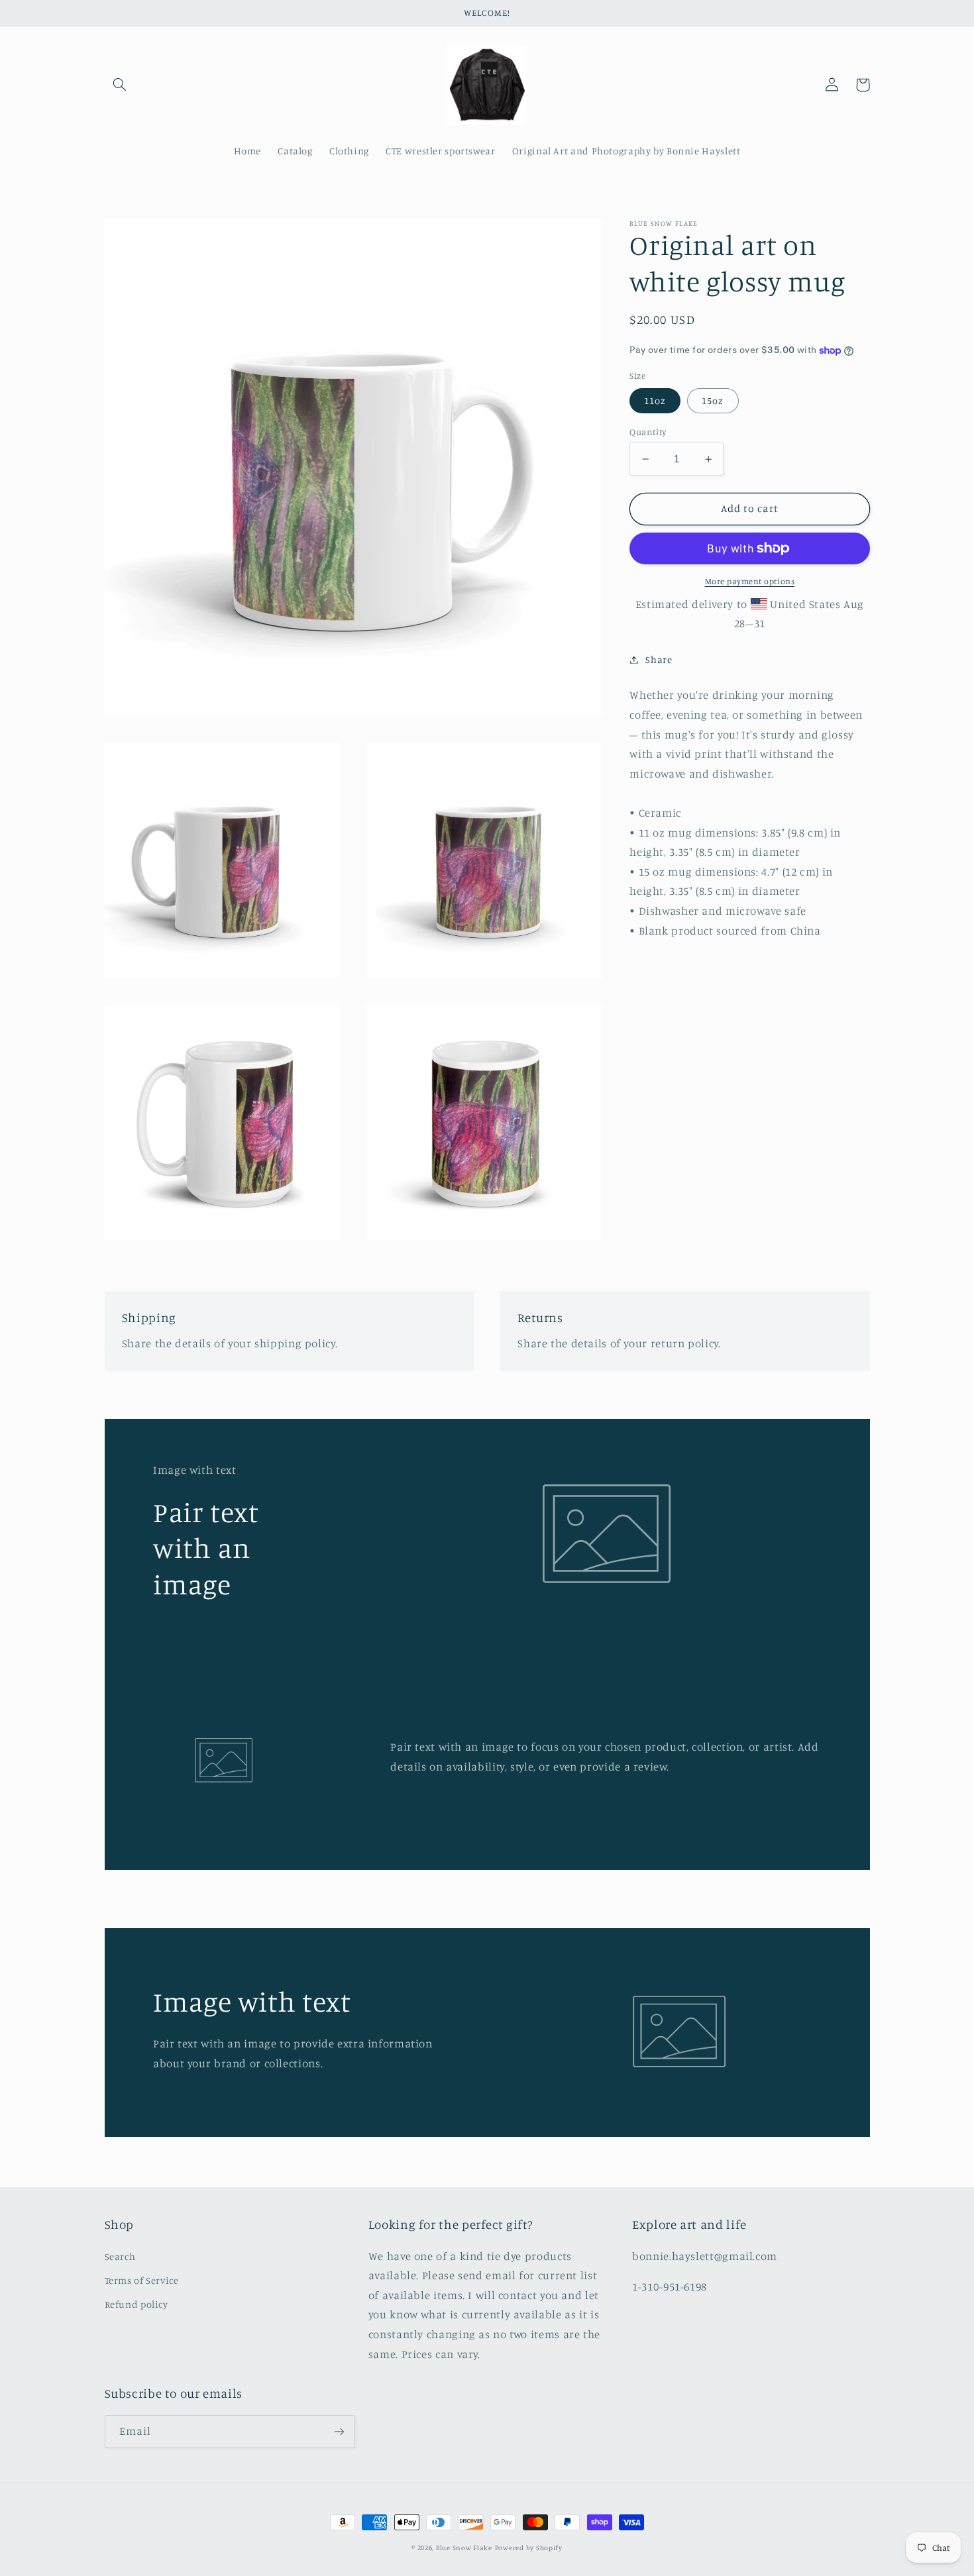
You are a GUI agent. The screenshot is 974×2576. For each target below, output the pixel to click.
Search (120, 2256)
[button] (120, 85)
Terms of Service (142, 2280)
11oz (655, 400)
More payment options (750, 581)
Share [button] (659, 659)
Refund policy (136, 2304)
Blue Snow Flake (464, 2548)
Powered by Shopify (529, 2548)
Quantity (648, 432)
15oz (713, 400)
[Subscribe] (339, 2431)
